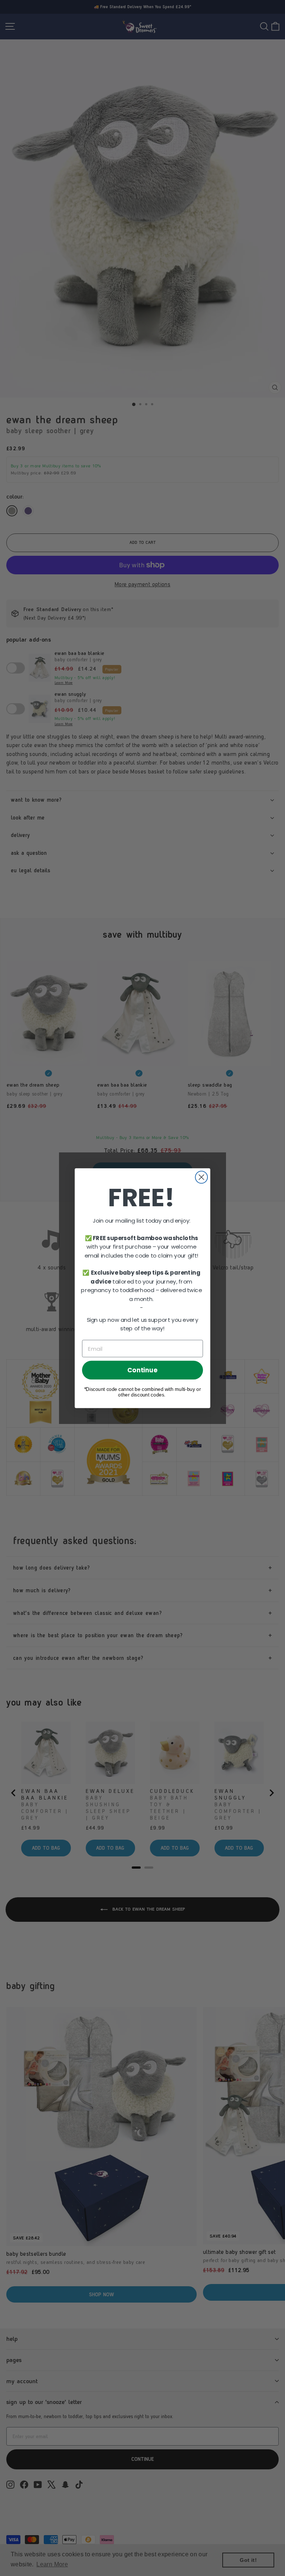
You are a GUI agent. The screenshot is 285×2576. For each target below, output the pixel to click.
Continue (142, 1370)
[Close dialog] (201, 1177)
